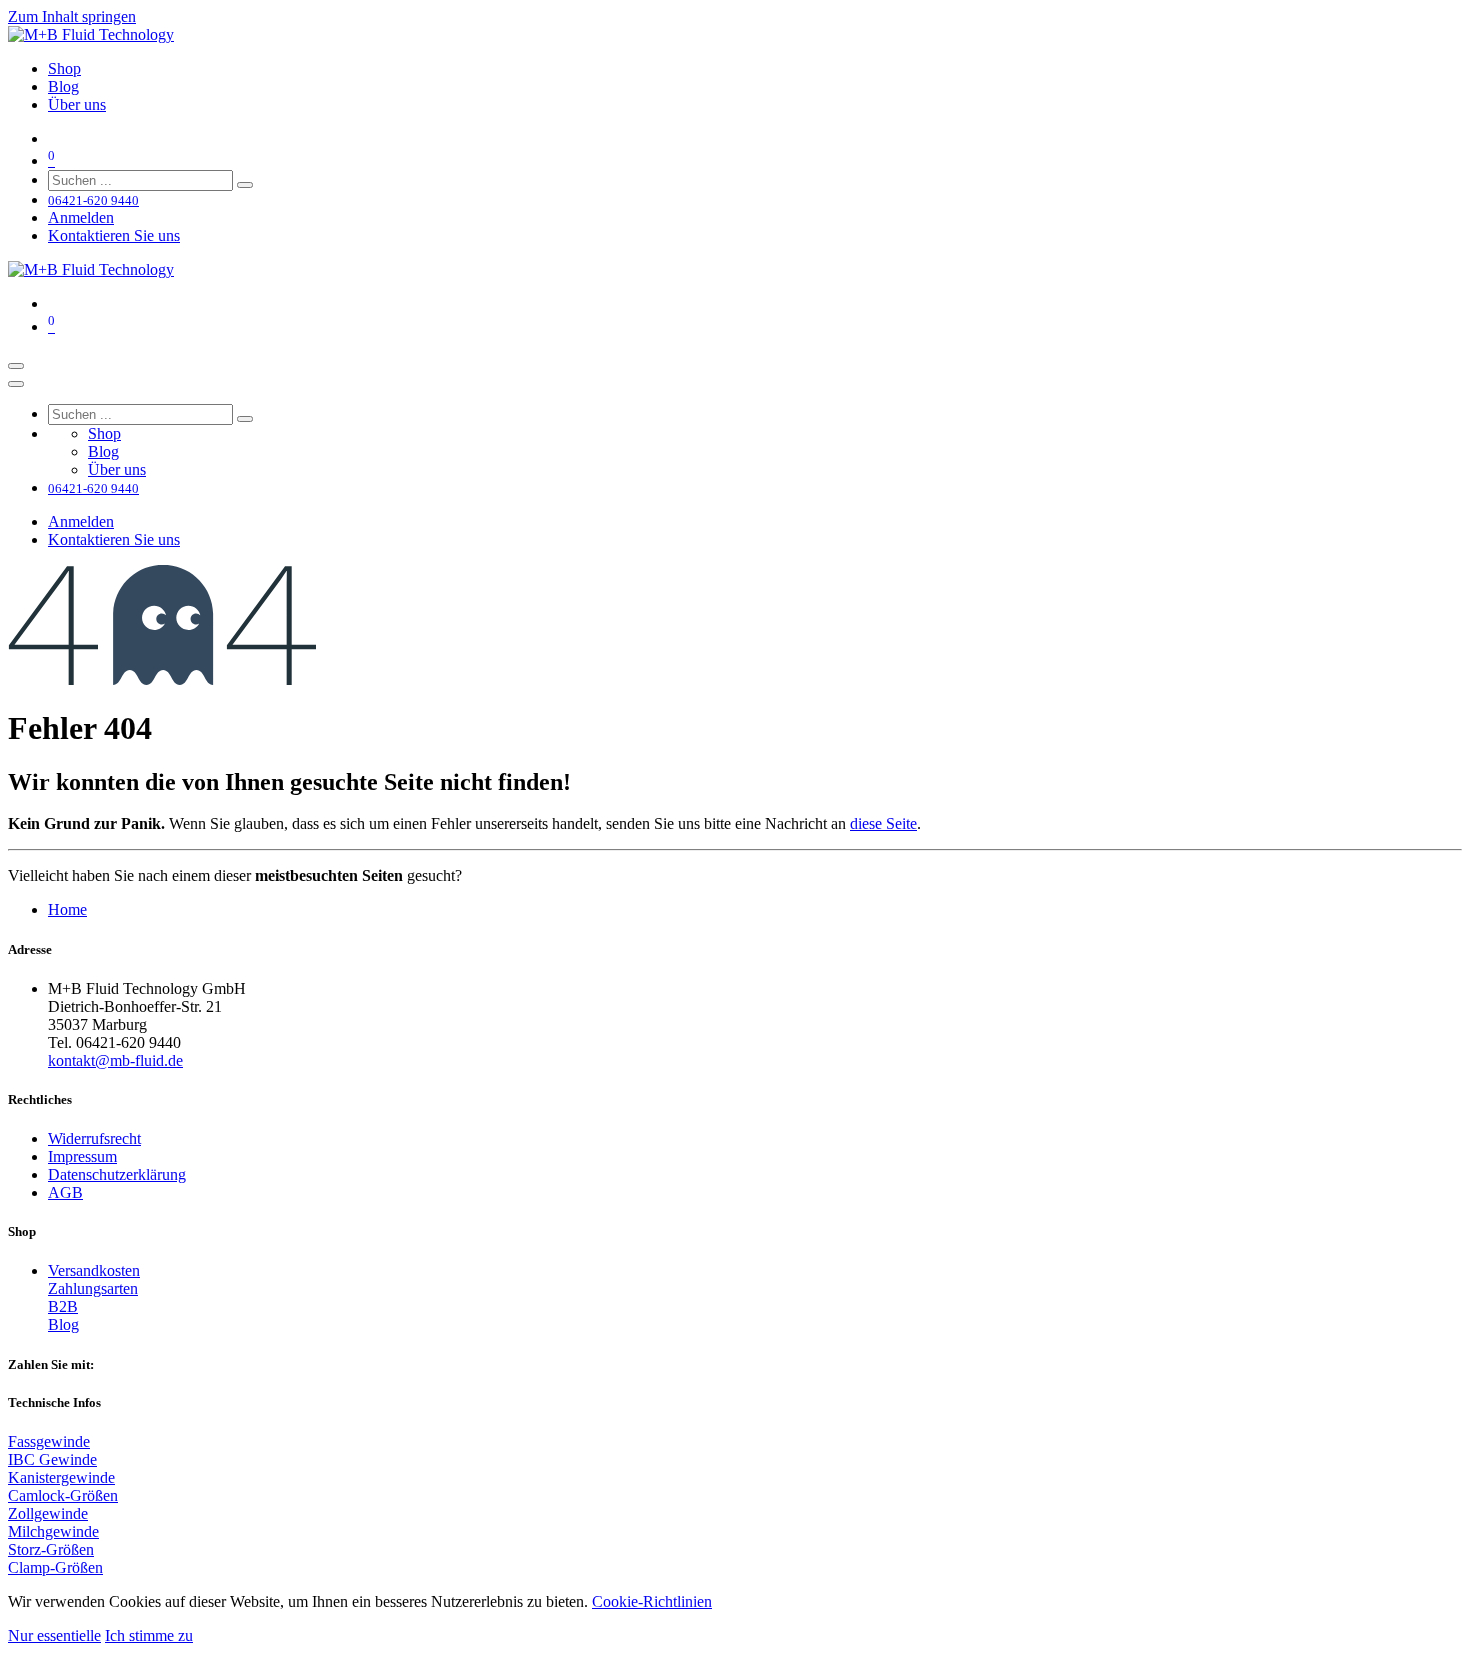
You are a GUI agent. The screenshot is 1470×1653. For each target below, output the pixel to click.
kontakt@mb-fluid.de (115, 1060)
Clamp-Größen (55, 1567)
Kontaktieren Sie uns (114, 235)
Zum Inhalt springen (72, 16)
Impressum (82, 1156)
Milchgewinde (53, 1531)
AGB (65, 1192)
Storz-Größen (51, 1549)
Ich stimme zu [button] (149, 1635)
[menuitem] (64, 68)
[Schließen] (16, 384)
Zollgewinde (48, 1513)
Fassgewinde (49, 1441)
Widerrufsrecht (94, 1138)
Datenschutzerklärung (117, 1174)
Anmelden (81, 217)
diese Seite (883, 823)
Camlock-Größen (63, 1495)
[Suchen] (245, 185)
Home (67, 909)
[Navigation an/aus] (16, 366)
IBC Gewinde (52, 1459)
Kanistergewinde (61, 1477)
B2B (63, 1306)
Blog (63, 1324)
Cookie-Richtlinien (652, 1601)
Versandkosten (94, 1270)
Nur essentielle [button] (54, 1635)
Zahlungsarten (93, 1288)
